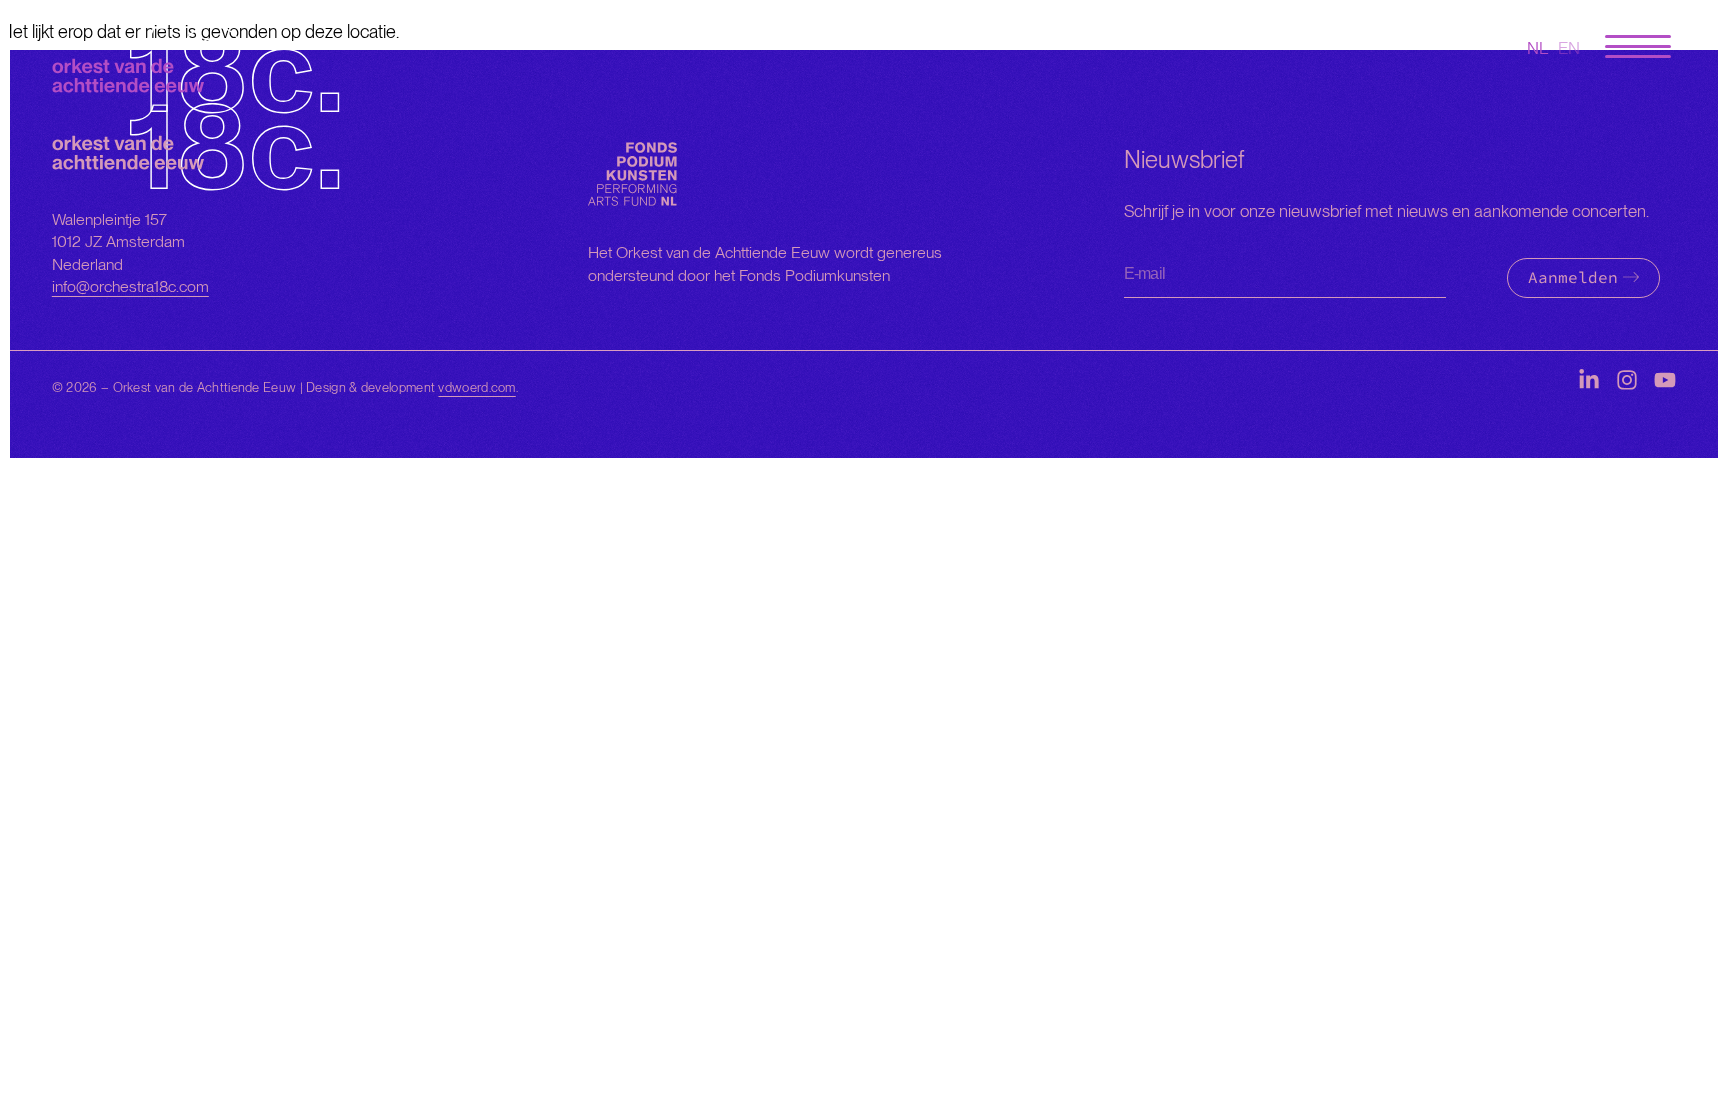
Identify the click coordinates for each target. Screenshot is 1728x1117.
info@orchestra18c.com (130, 286)
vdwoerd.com (476, 387)
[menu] (1638, 47)
